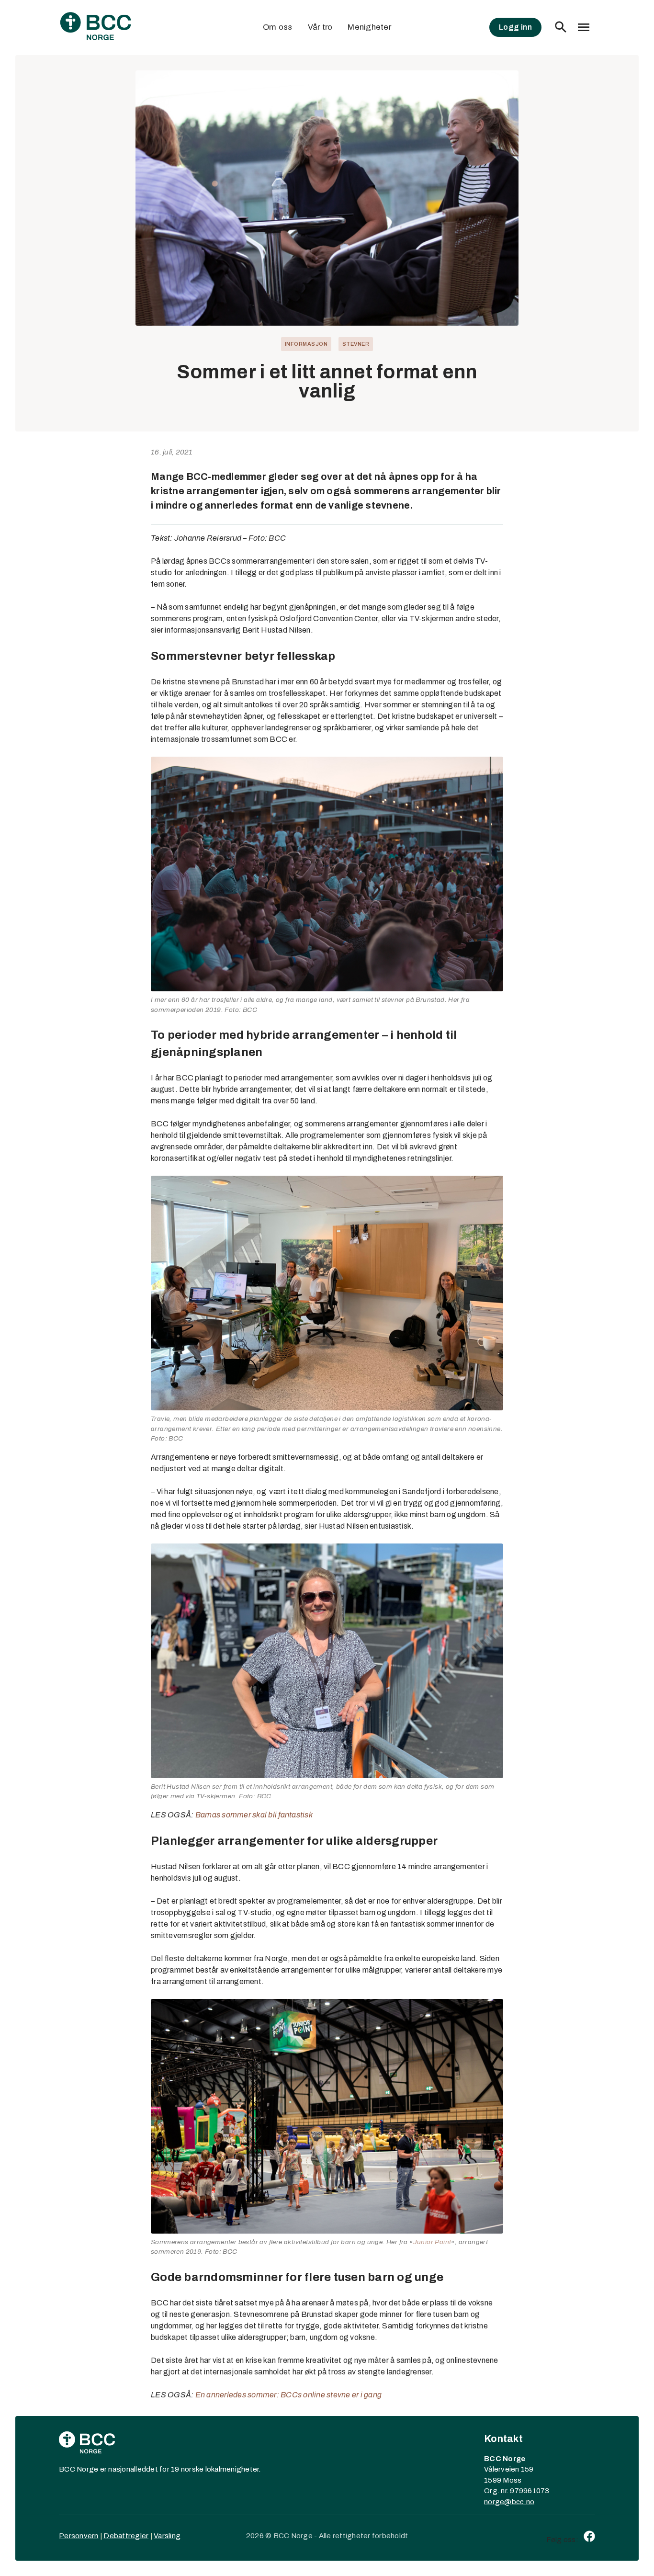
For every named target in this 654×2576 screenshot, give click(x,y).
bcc (518, 2502)
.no (529, 2502)
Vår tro (320, 28)
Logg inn (515, 27)
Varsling (167, 2536)
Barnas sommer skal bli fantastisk (254, 1815)
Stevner (356, 344)
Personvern (79, 2536)
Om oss (278, 28)
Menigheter (369, 28)
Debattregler (126, 2536)
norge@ (498, 2502)
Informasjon (306, 344)
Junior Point (432, 2242)
